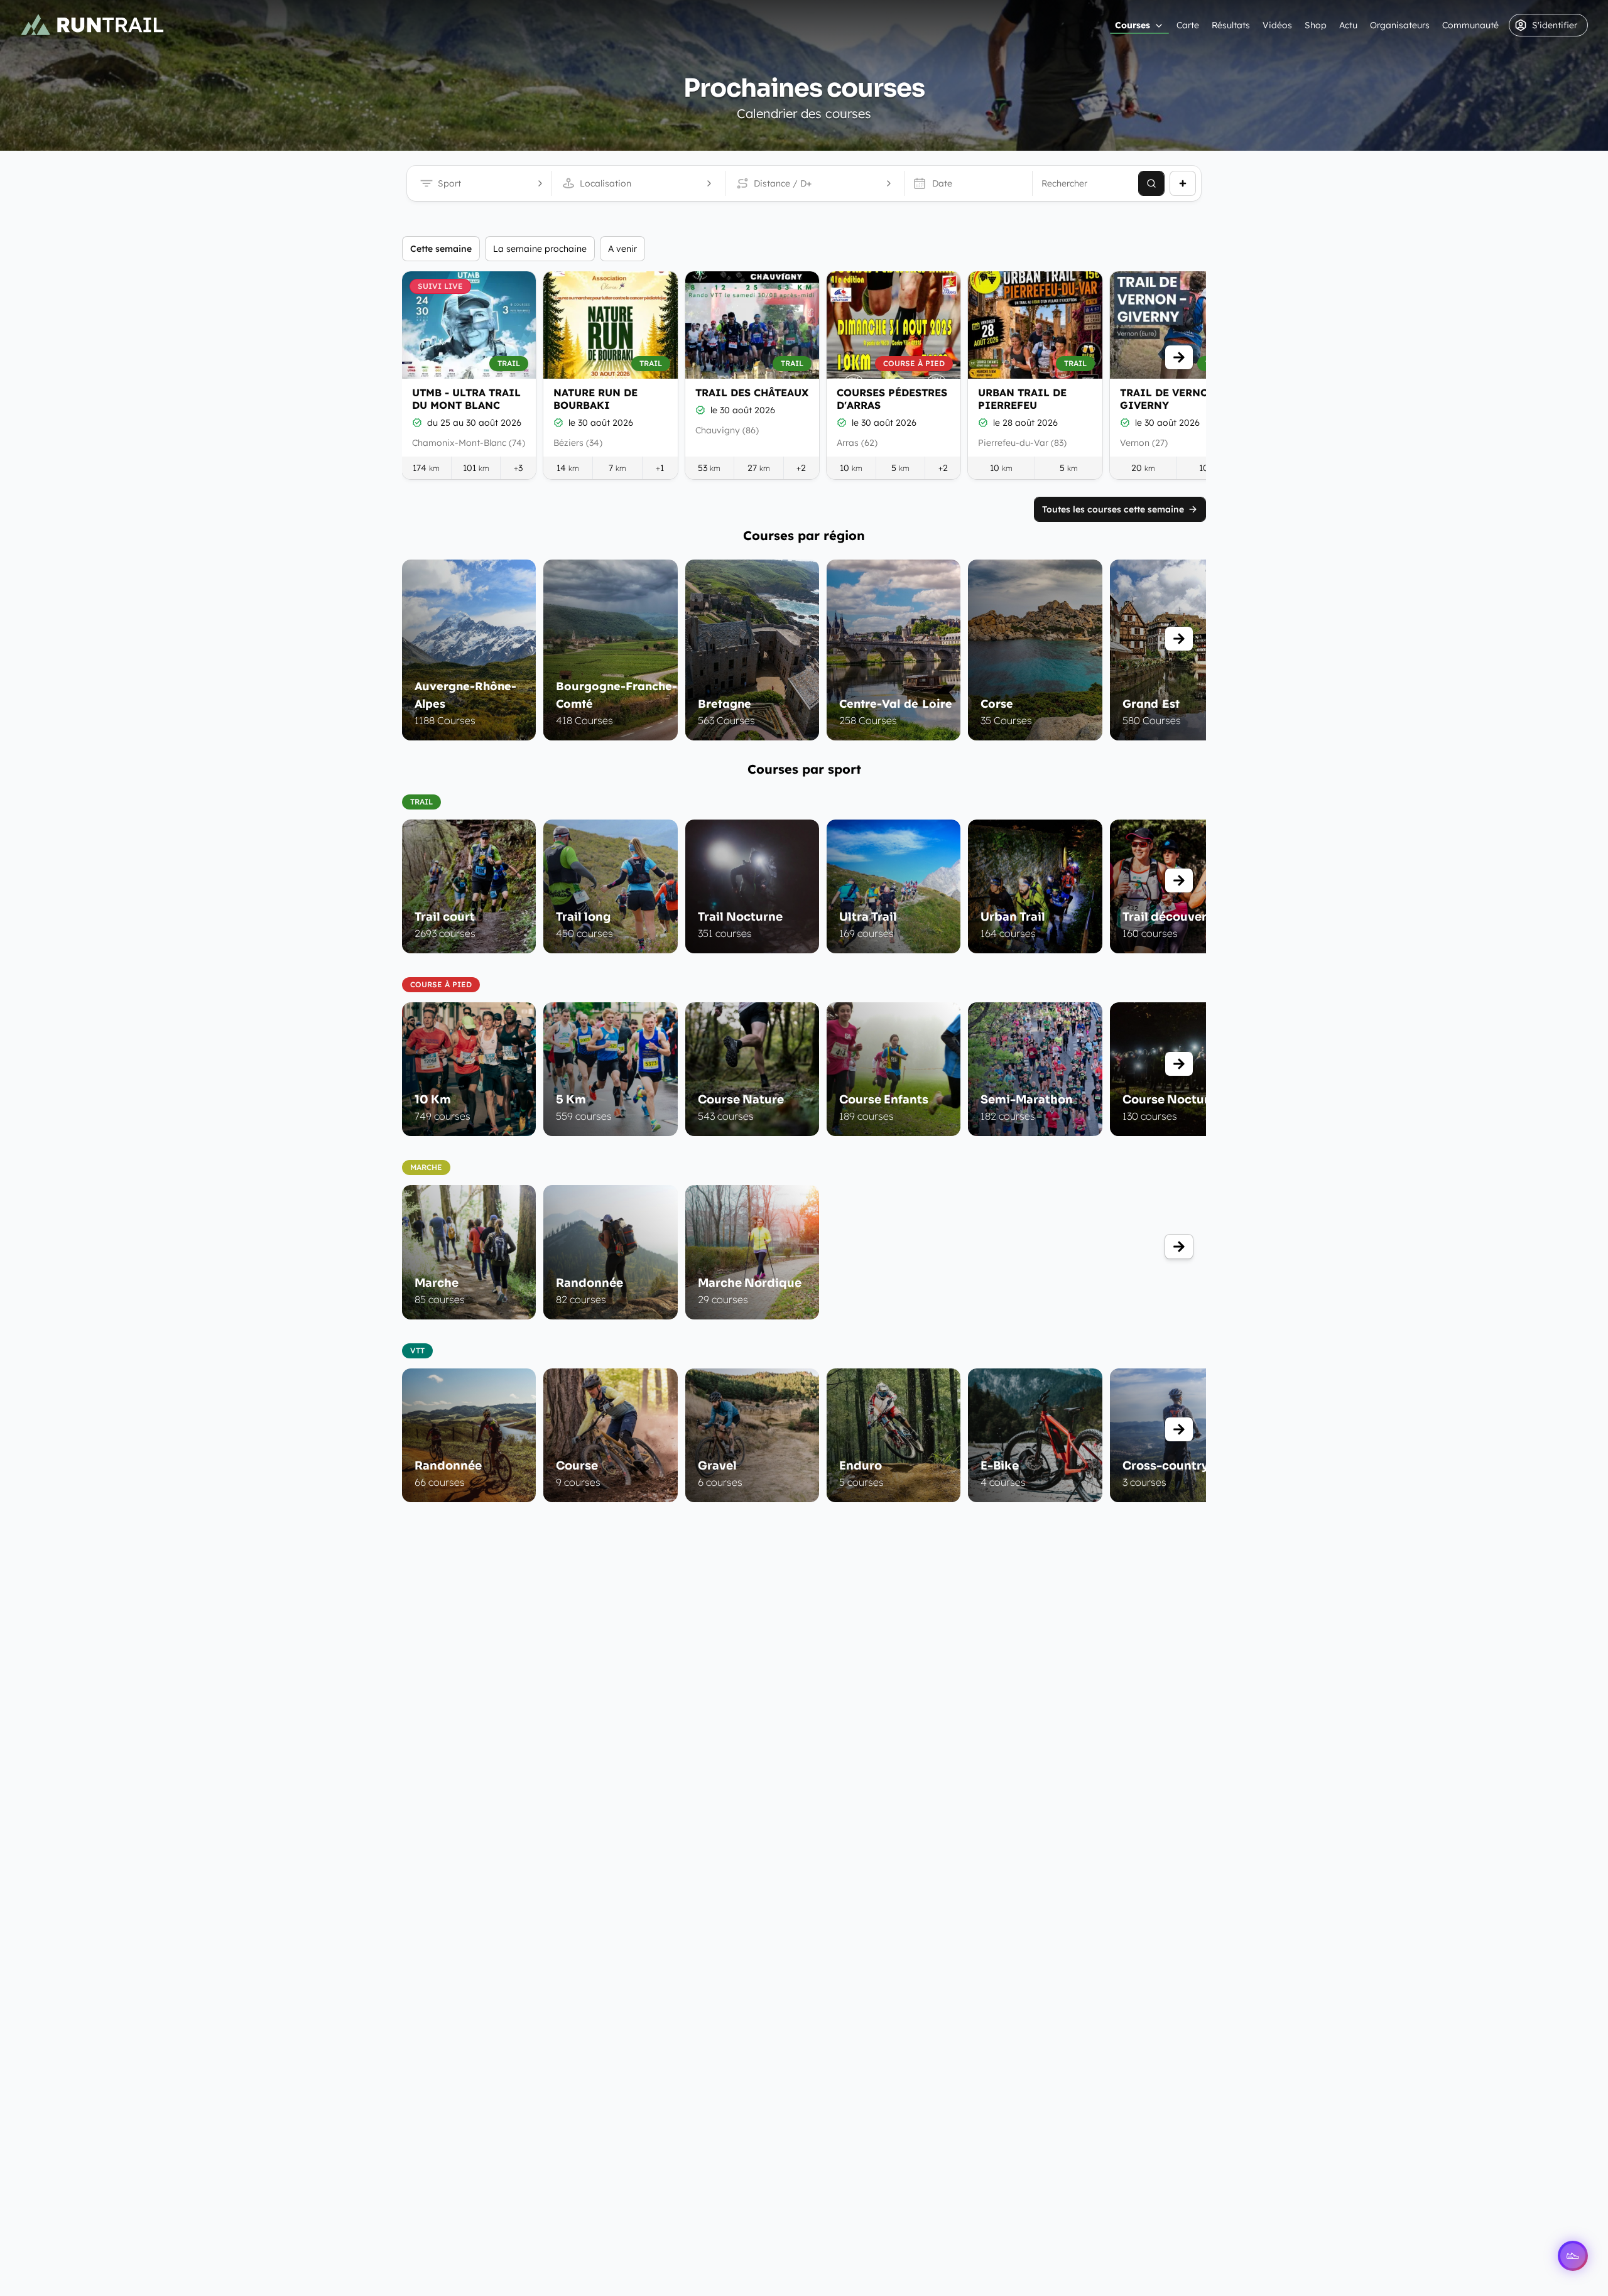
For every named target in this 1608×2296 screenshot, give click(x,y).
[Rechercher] (1151, 183)
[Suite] (1179, 357)
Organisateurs (1400, 25)
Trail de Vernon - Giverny (1172, 399)
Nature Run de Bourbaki (595, 399)
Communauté (1470, 25)
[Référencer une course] (1183, 183)
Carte (1188, 25)
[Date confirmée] (417, 423)
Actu (1348, 25)
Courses (1133, 25)
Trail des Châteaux (752, 393)
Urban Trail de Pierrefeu (1022, 399)
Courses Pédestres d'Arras (892, 399)
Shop (1316, 25)
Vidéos (1277, 25)
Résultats (1231, 25)
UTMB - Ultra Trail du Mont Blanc (466, 399)
